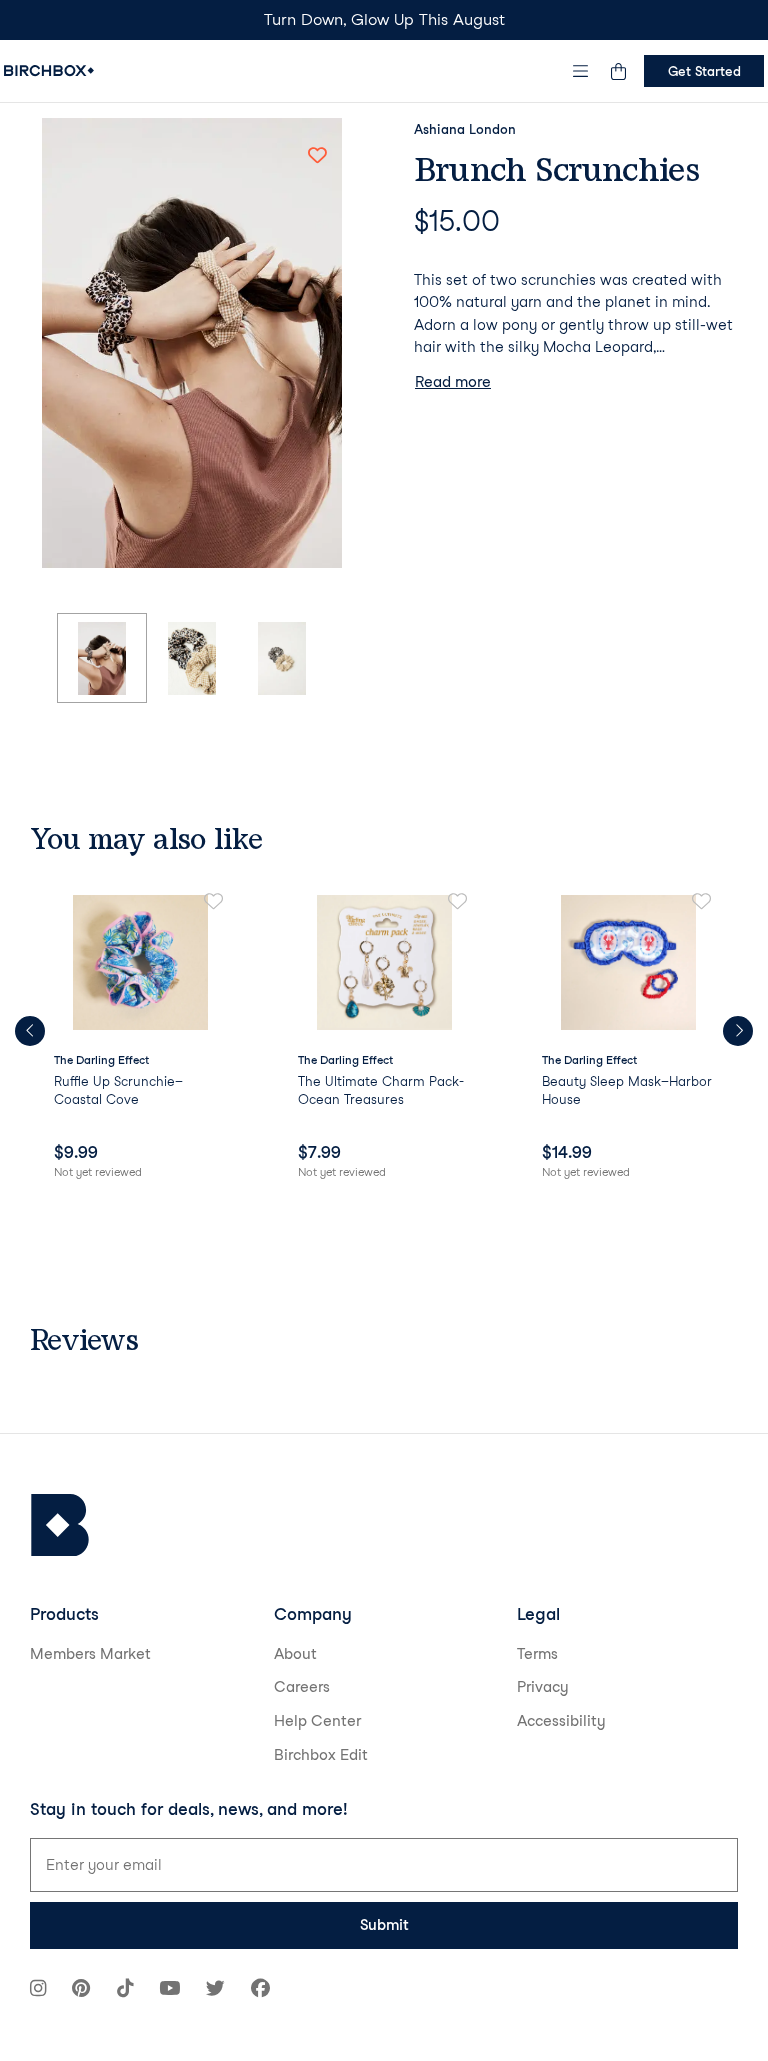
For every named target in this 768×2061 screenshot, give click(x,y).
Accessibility (561, 1721)
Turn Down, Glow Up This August (384, 19)
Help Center (317, 1721)
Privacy (543, 1687)
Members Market (90, 1654)
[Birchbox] (60, 1525)
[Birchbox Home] (49, 70)
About (295, 1654)
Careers (302, 1687)
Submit (384, 1925)
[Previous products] (30, 1031)
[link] (140, 1038)
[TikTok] (125, 1990)
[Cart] (618, 71)
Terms (537, 1654)
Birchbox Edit (321, 1755)
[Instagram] (38, 1990)
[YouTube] (169, 1990)
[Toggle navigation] (581, 71)
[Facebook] (260, 1990)
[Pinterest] (81, 1990)
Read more (453, 382)
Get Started (704, 71)
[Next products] (738, 1031)
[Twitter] (215, 1990)
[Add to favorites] (317, 155)
